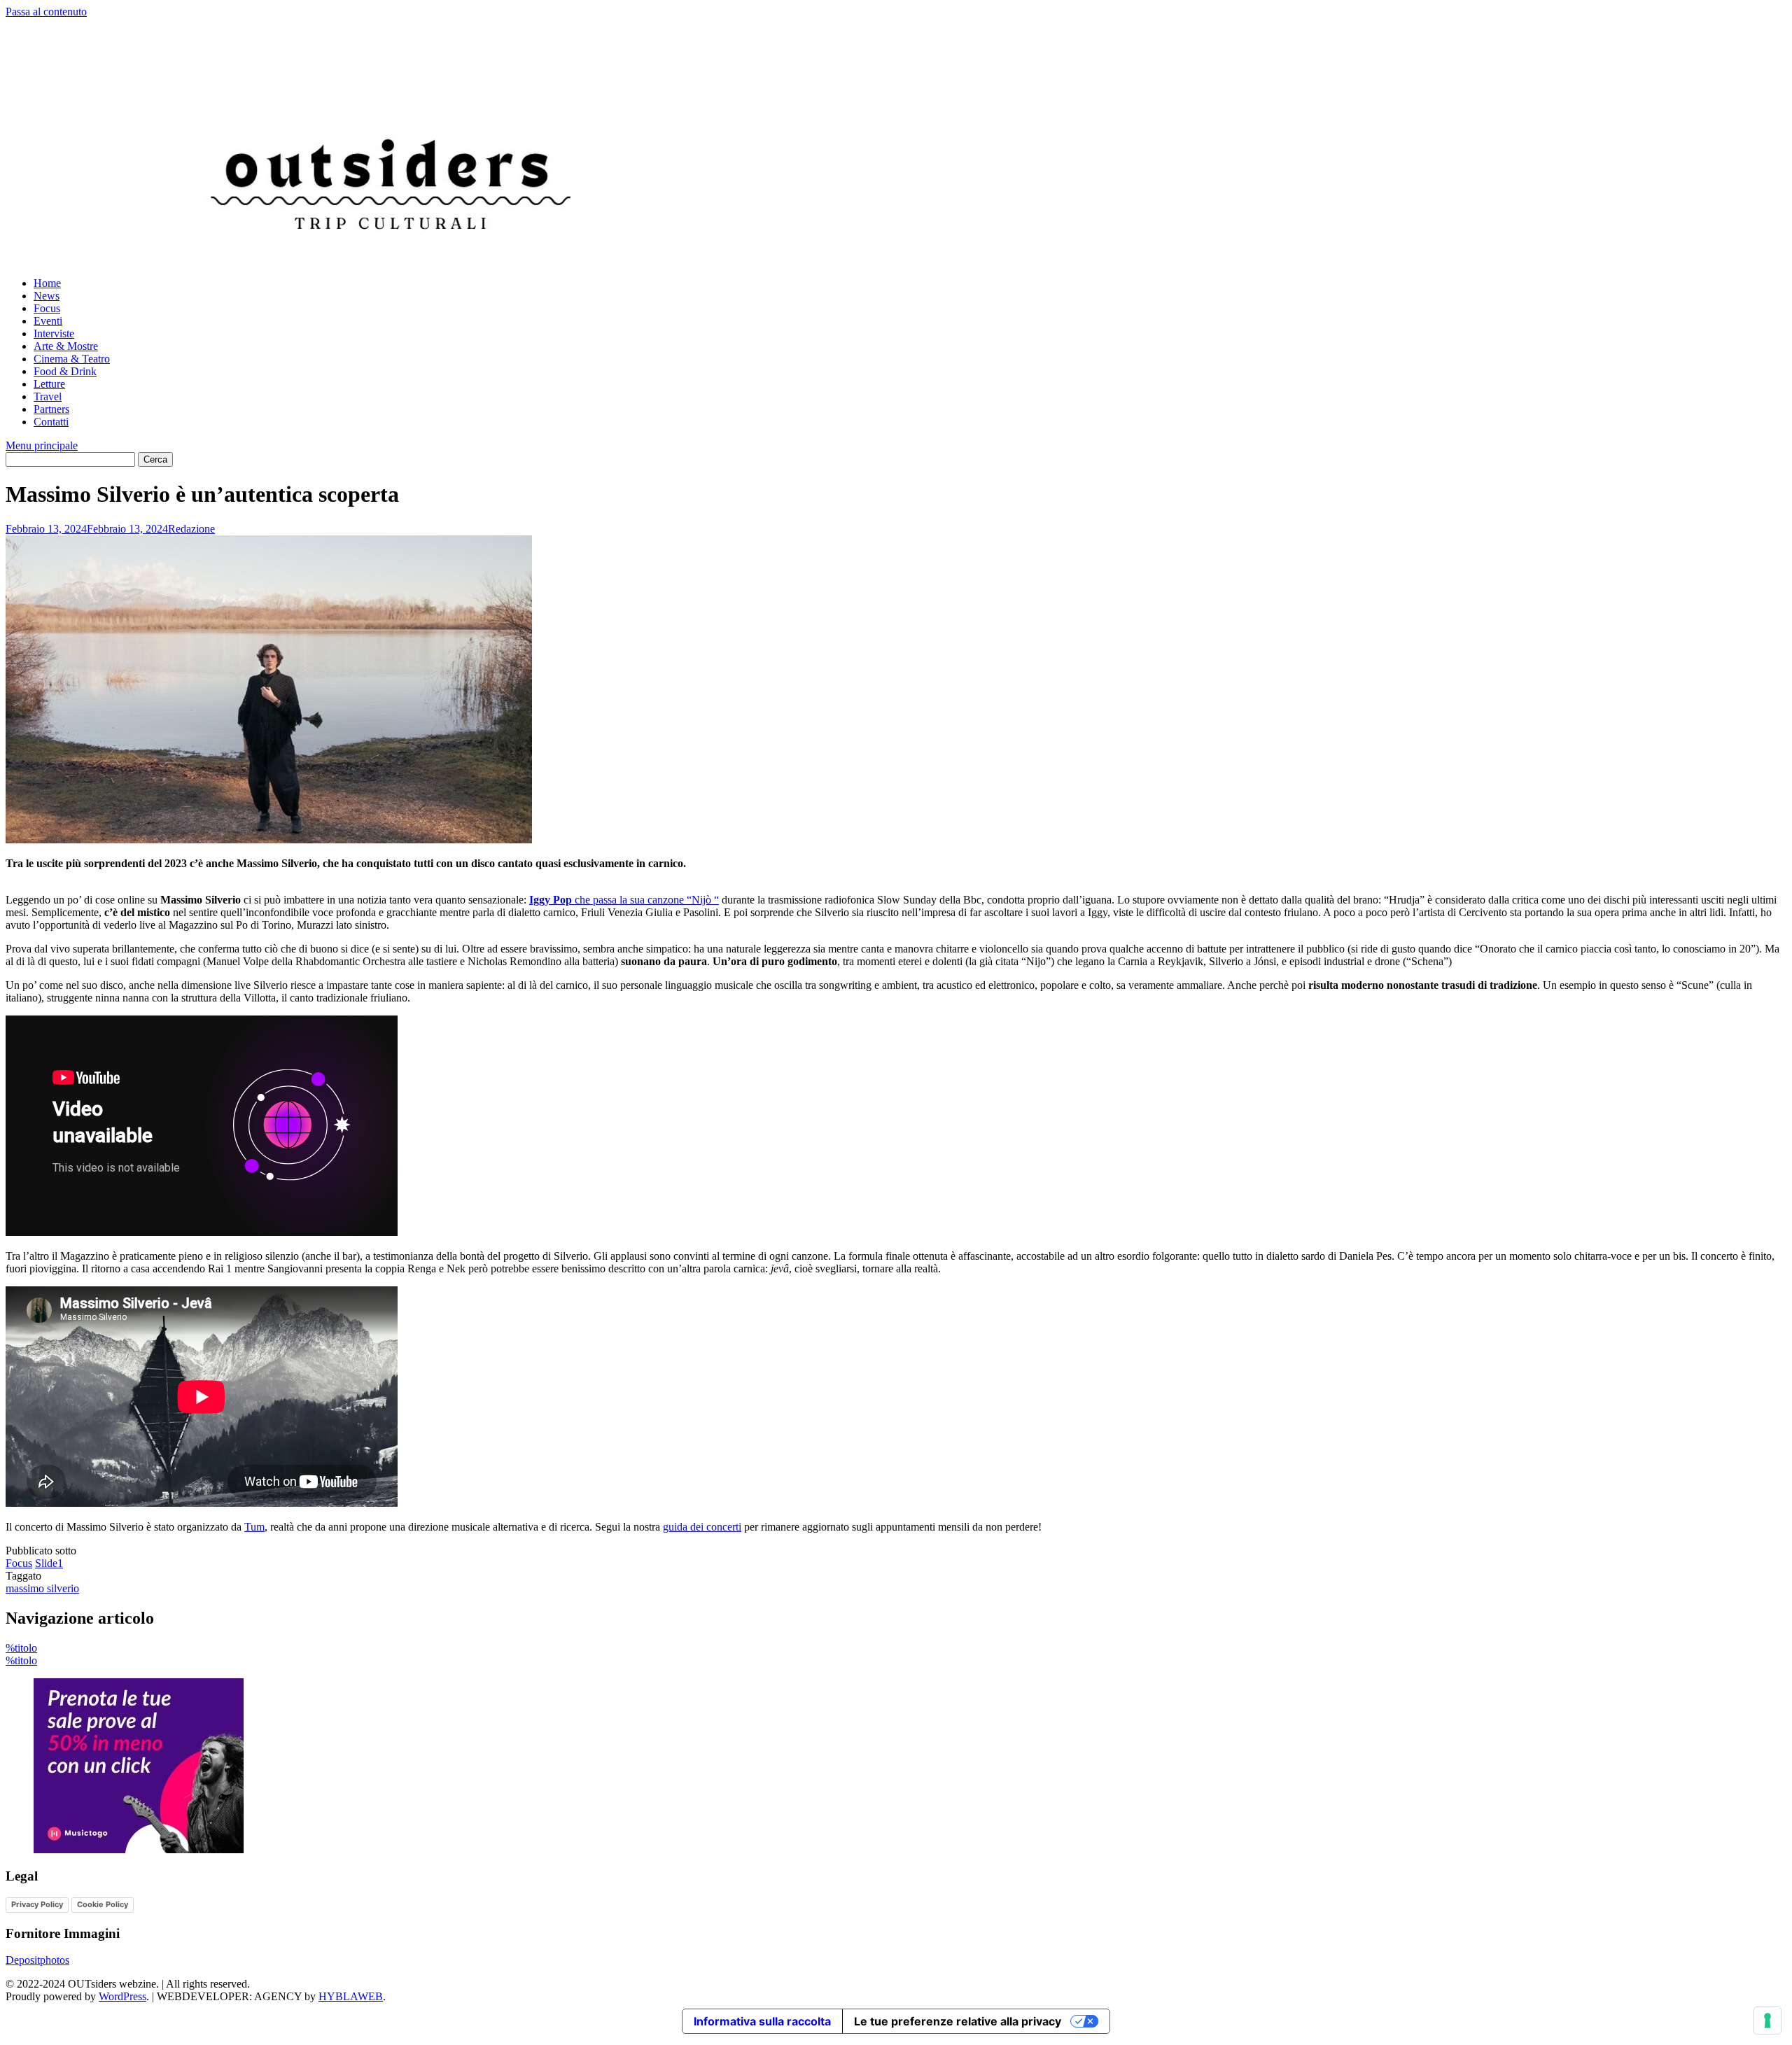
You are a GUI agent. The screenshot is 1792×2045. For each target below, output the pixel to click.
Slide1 (49, 1563)
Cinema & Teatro (72, 359)
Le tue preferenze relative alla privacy (958, 2021)
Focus (47, 308)
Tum (254, 1527)
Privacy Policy (37, 1904)
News (47, 296)
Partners (51, 409)
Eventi (48, 321)
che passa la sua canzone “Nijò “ (624, 900)
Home (47, 283)
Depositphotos (37, 1960)
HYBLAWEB (351, 1996)
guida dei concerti (702, 1527)
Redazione (191, 529)
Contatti (51, 422)
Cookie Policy (103, 1904)
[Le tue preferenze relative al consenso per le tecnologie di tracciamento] (1767, 2021)
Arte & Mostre (66, 346)
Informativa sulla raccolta (762, 2021)
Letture (49, 384)
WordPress (122, 1996)
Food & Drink (65, 371)
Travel (48, 396)
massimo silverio (42, 1588)
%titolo (21, 1648)
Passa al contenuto (46, 12)
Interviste (54, 333)
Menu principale (42, 445)
